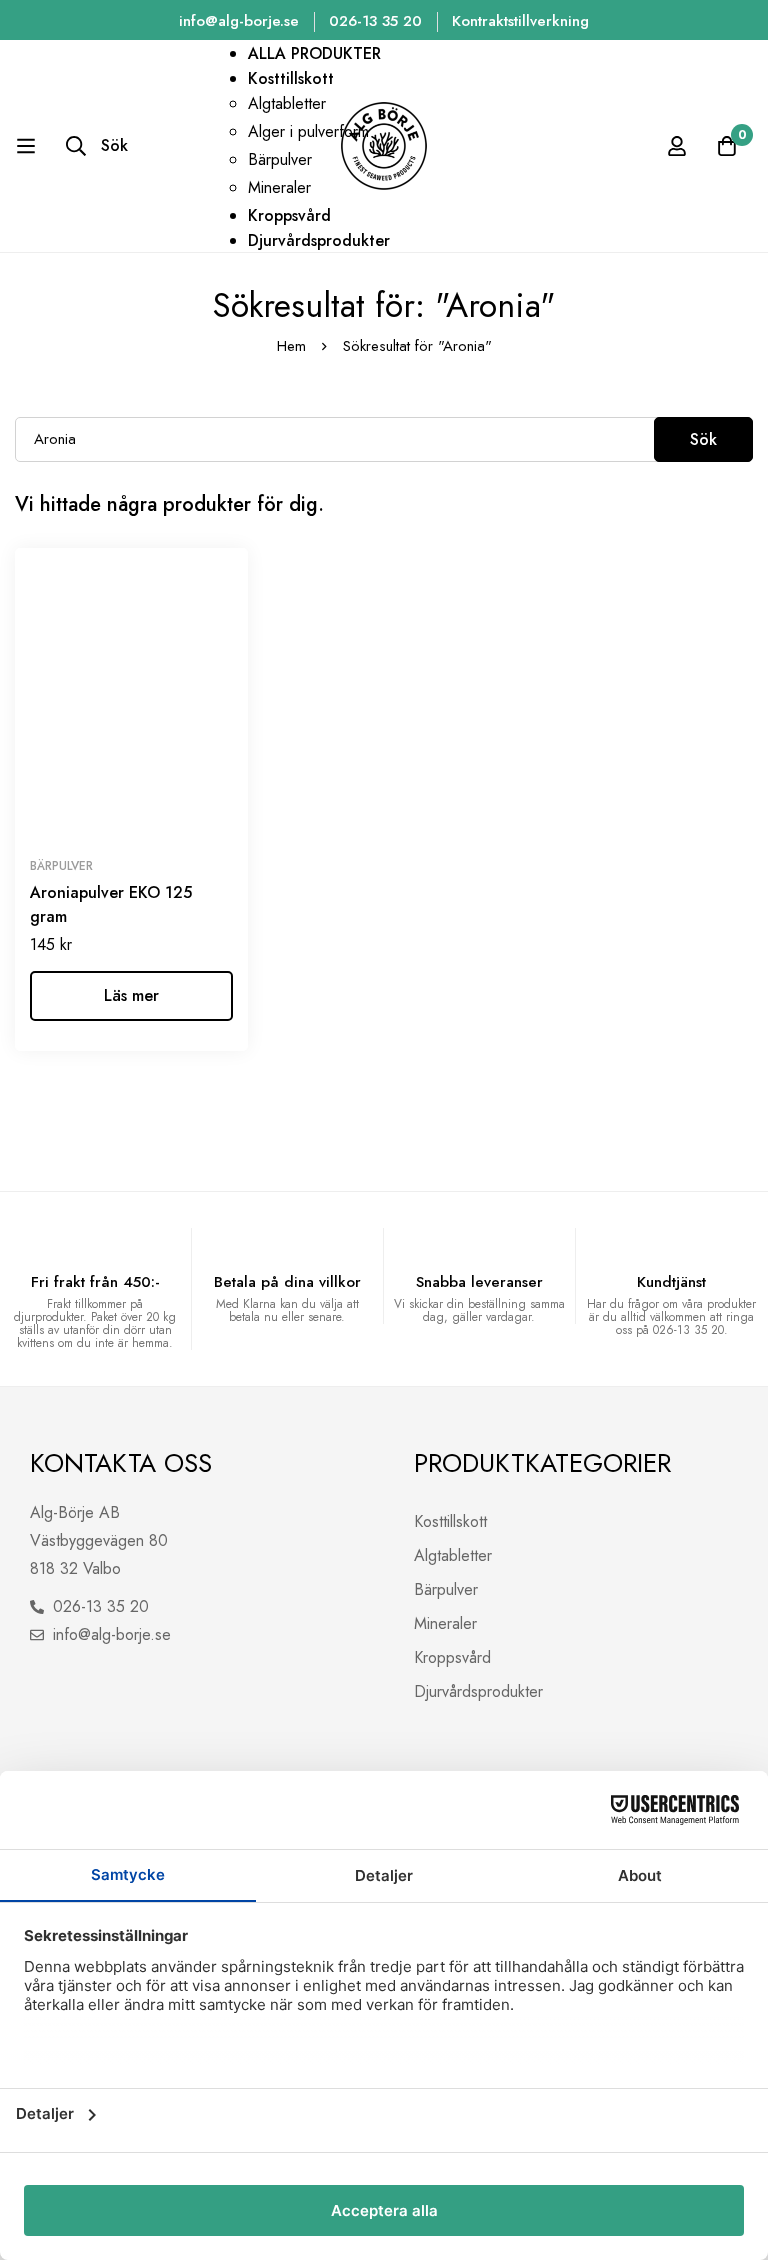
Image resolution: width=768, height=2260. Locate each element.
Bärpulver (61, 866)
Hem (291, 346)
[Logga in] (677, 146)
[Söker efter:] (384, 438)
